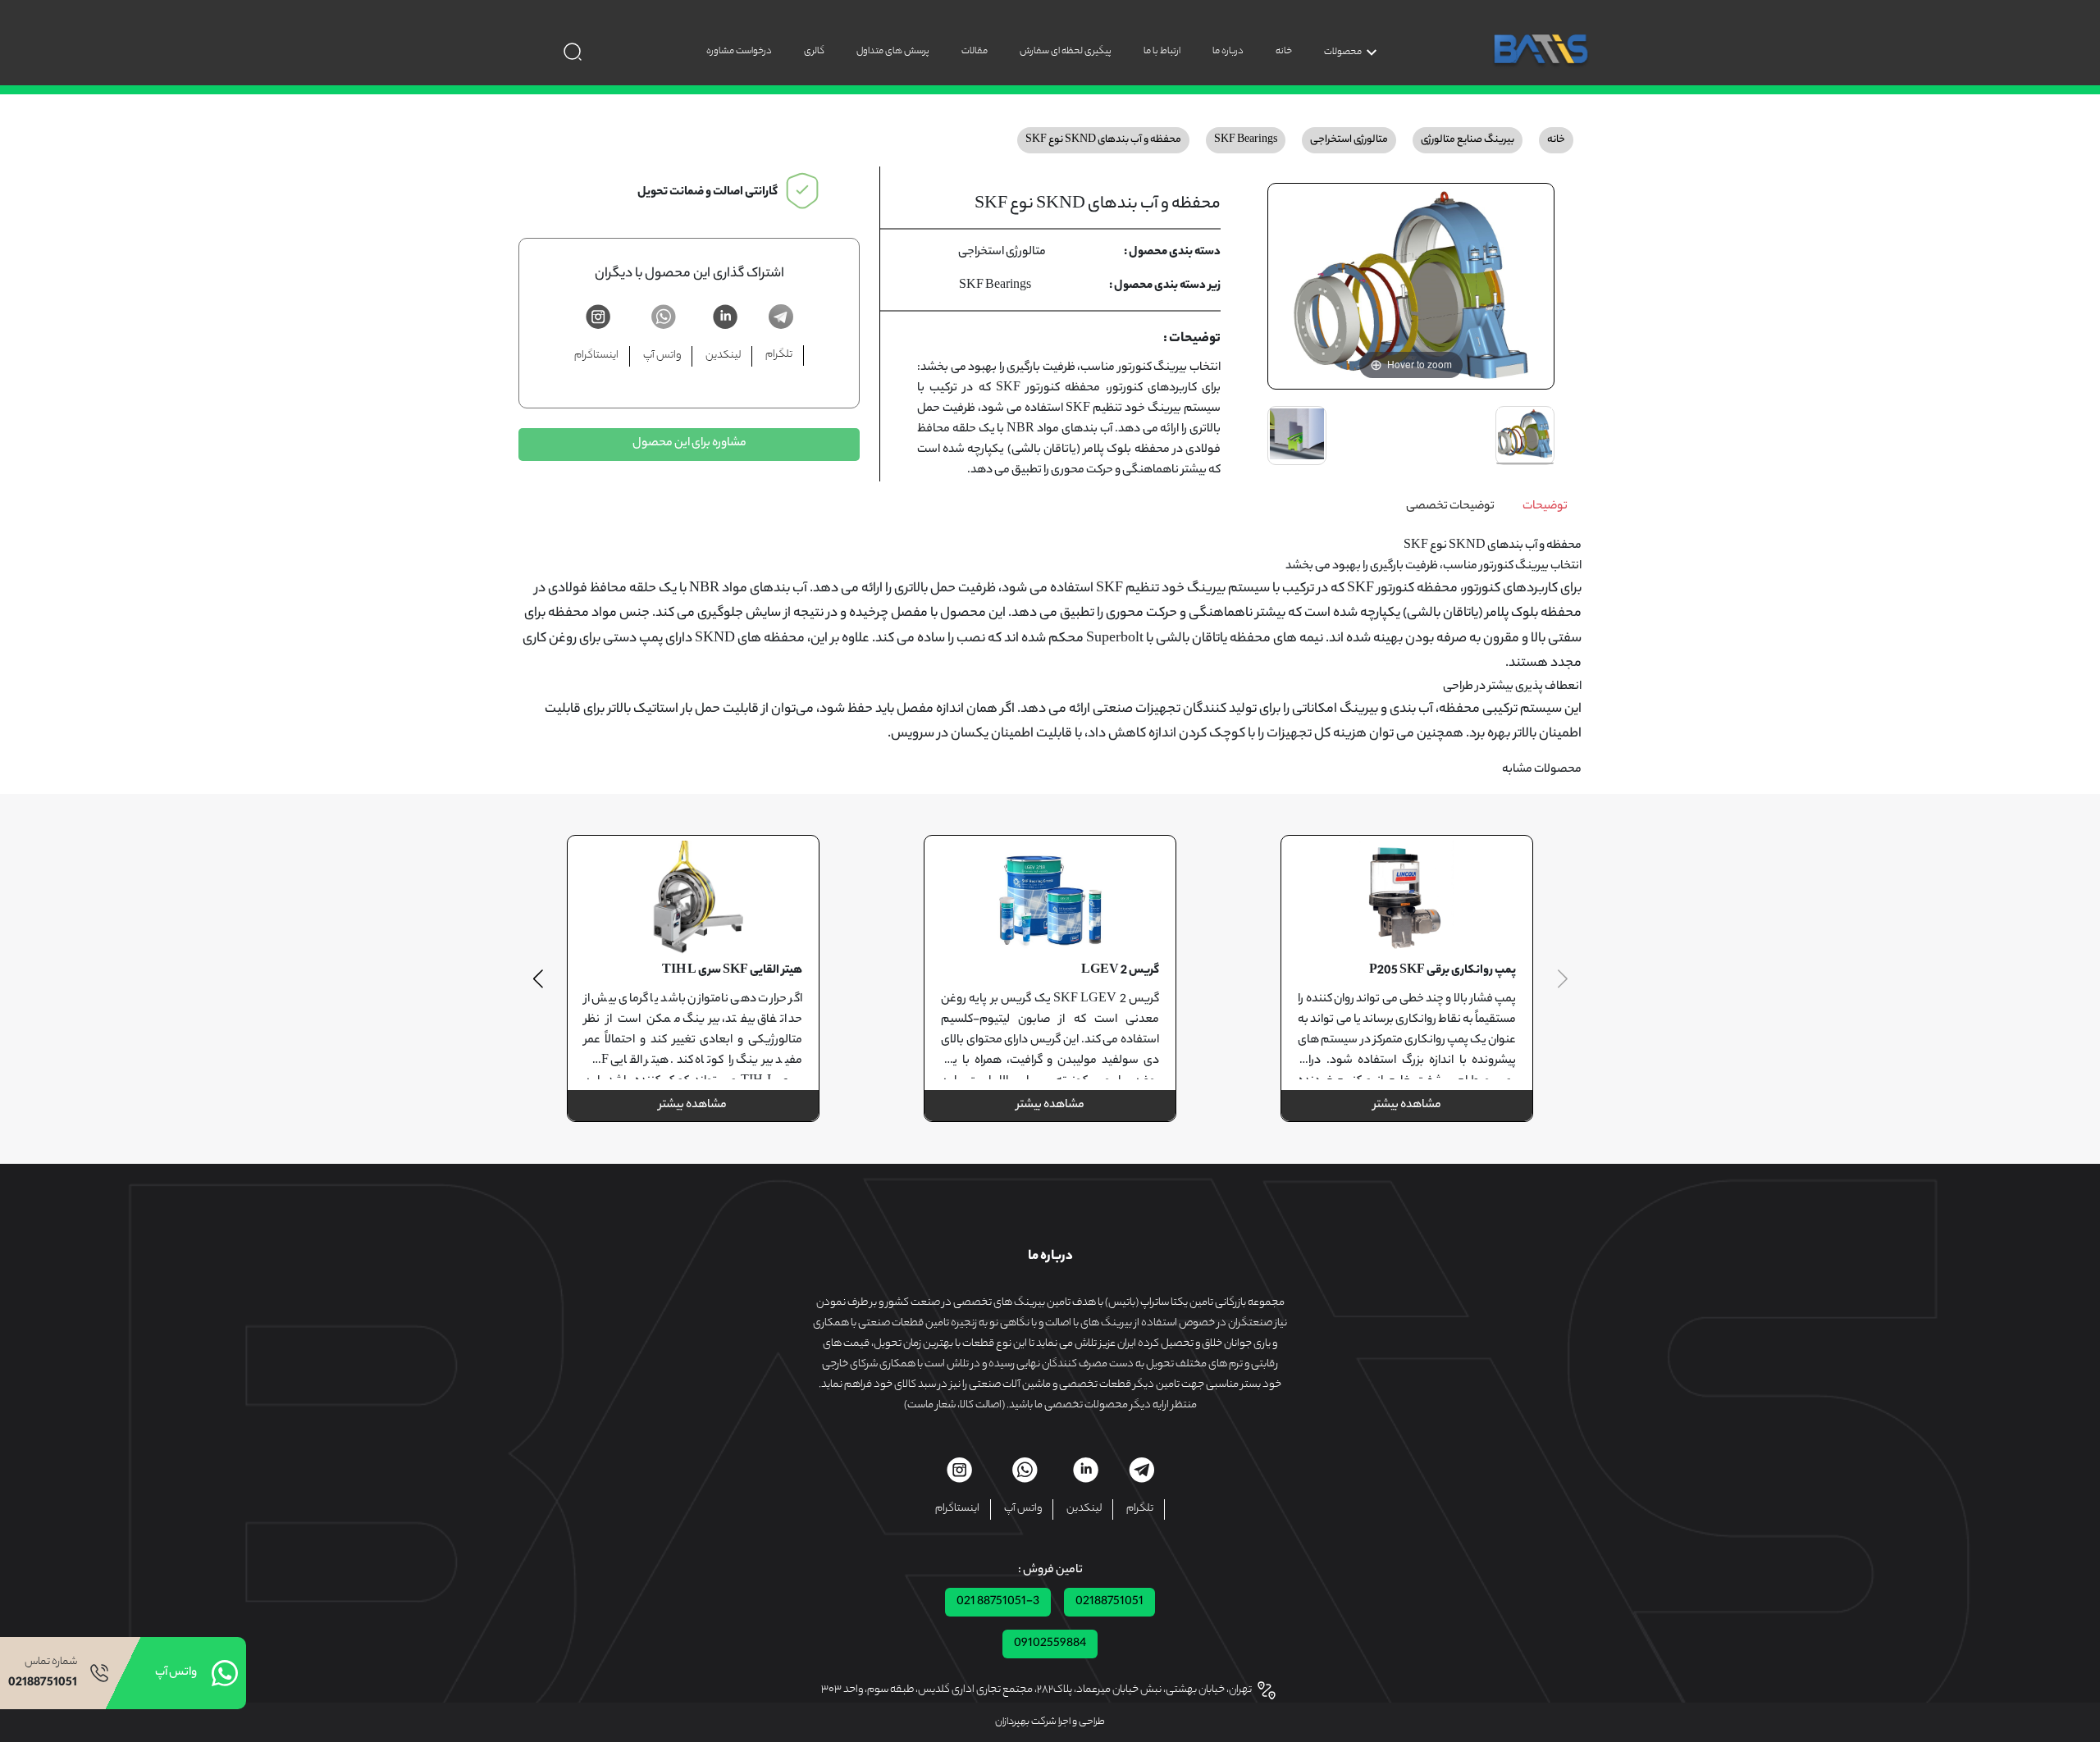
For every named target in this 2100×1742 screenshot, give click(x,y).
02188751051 (1109, 1602)
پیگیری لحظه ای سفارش (1066, 51)
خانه (1284, 51)
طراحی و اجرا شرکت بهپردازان (1050, 1722)
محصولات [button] (1343, 52)
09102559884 (1050, 1644)
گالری (814, 51)
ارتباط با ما (1162, 51)
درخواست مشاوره (739, 51)
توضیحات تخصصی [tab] (1450, 507)
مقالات (975, 51)
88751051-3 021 (998, 1602)
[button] (538, 978)
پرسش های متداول (893, 51)
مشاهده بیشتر (1407, 1106)
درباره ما (1228, 51)
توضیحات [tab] (1545, 507)
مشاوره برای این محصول (689, 444)
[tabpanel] (1050, 642)
